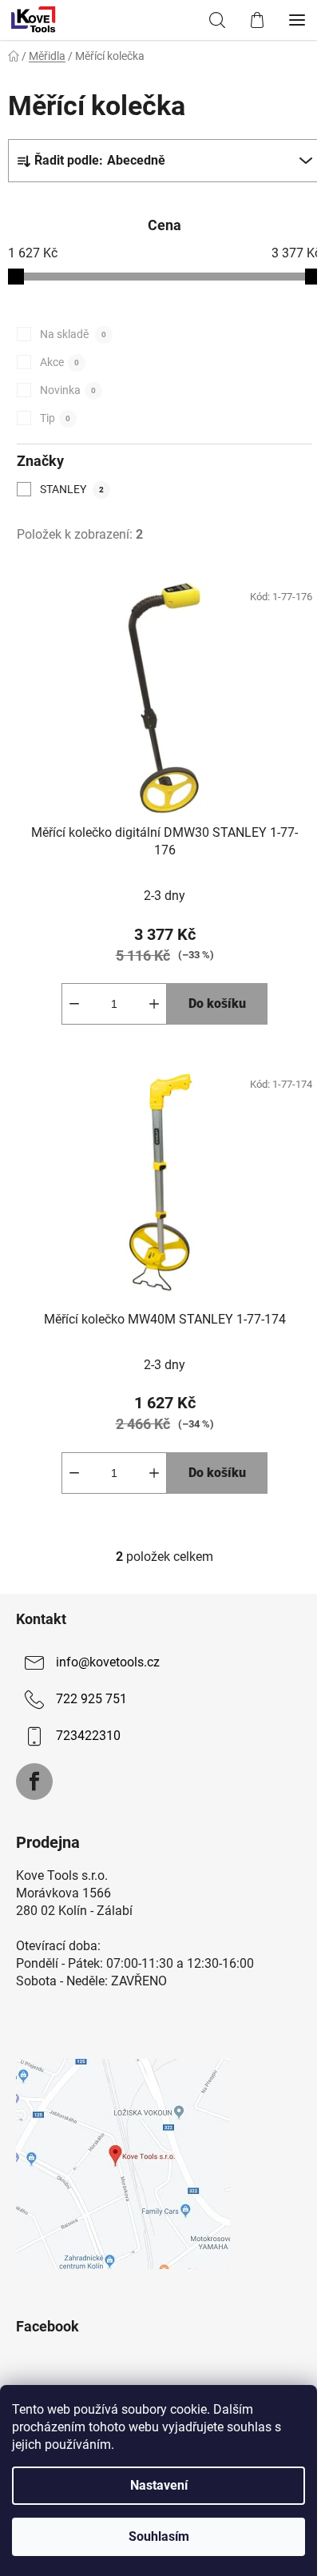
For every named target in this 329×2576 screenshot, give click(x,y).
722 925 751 (91, 1699)
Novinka (68, 390)
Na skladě (73, 334)
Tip (55, 418)
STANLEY (72, 489)
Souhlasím (159, 2536)
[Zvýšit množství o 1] (154, 1004)
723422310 (88, 1736)
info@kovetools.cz (108, 1662)
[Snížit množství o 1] (74, 1004)
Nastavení (159, 2485)
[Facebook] (34, 1782)
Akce (59, 362)
